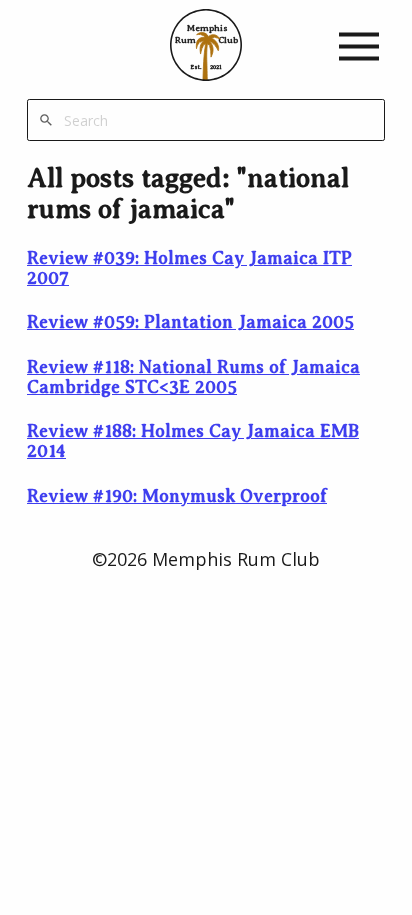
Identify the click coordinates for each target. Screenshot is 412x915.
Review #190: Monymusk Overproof (177, 496)
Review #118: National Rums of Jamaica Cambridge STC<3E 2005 (193, 377)
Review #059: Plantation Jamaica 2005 (190, 322)
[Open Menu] (359, 45)
